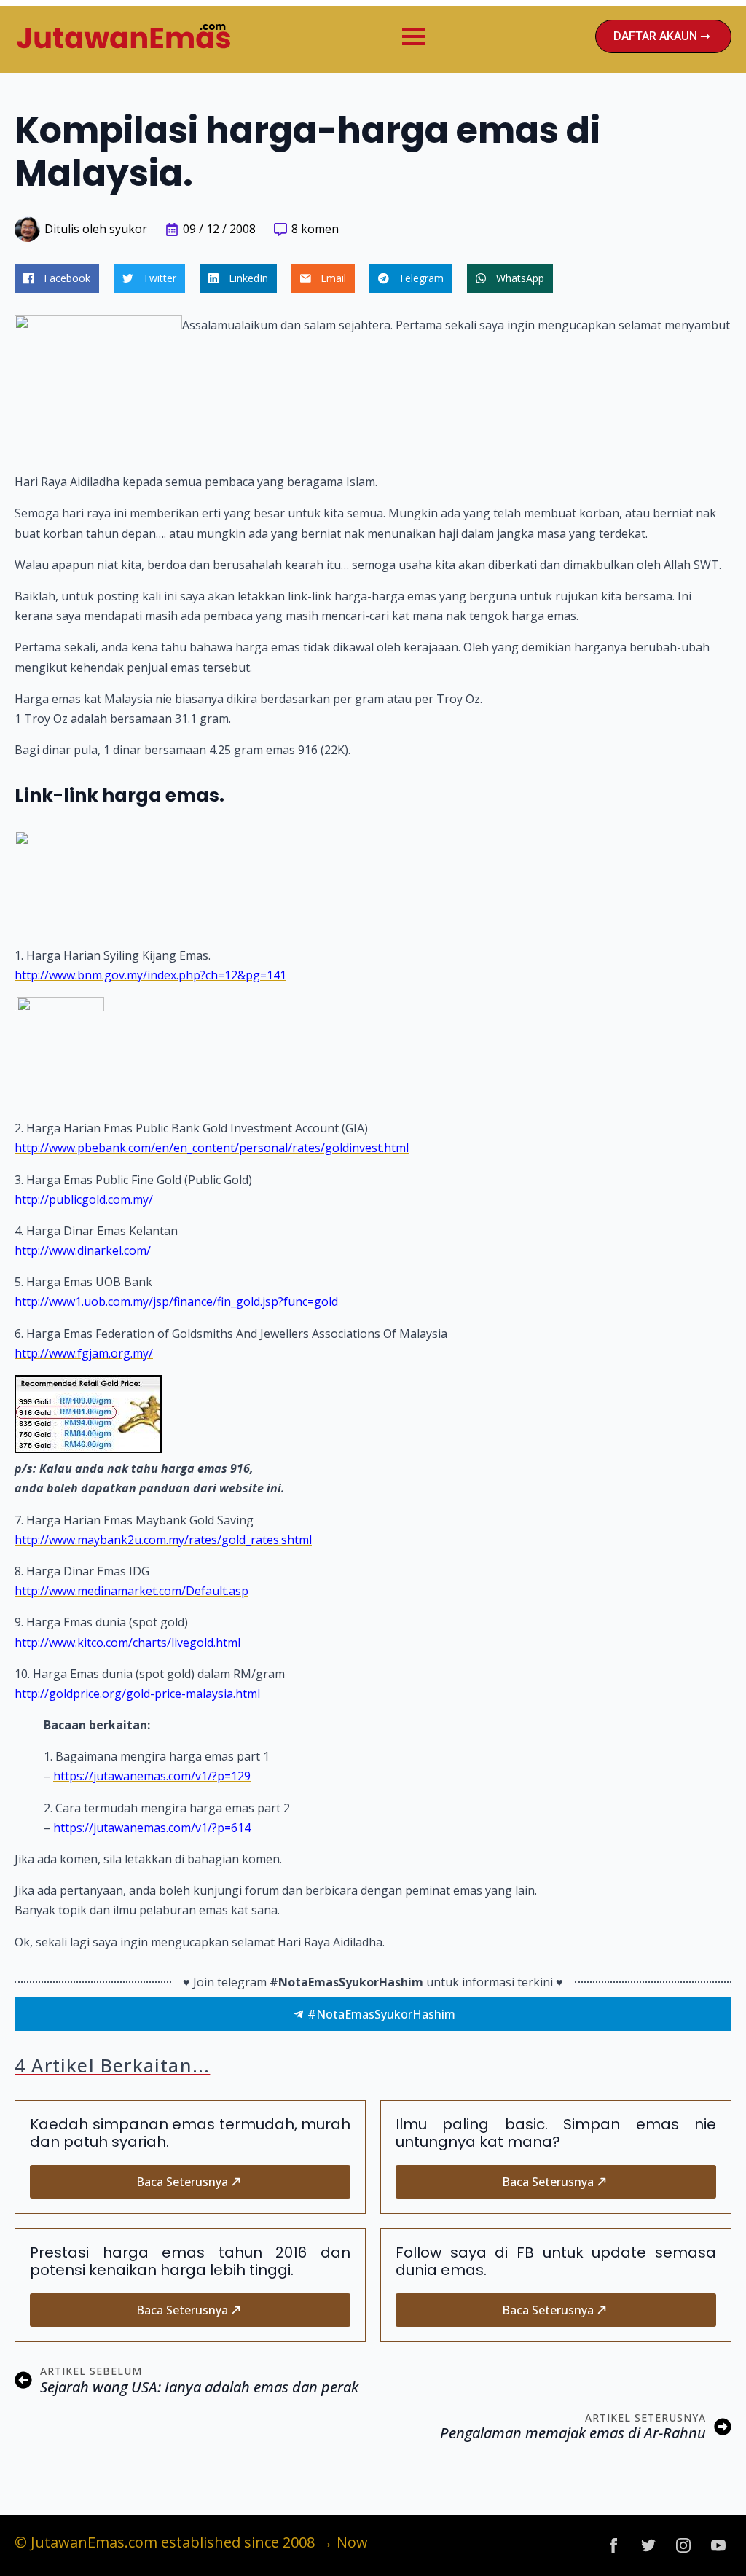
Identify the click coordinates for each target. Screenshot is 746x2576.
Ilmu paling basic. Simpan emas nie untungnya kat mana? (556, 2133)
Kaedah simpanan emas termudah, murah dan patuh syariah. (190, 2133)
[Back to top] (710, 2540)
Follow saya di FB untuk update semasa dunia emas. (556, 2261)
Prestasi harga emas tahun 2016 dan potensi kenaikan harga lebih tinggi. (190, 2261)
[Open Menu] (414, 36)
